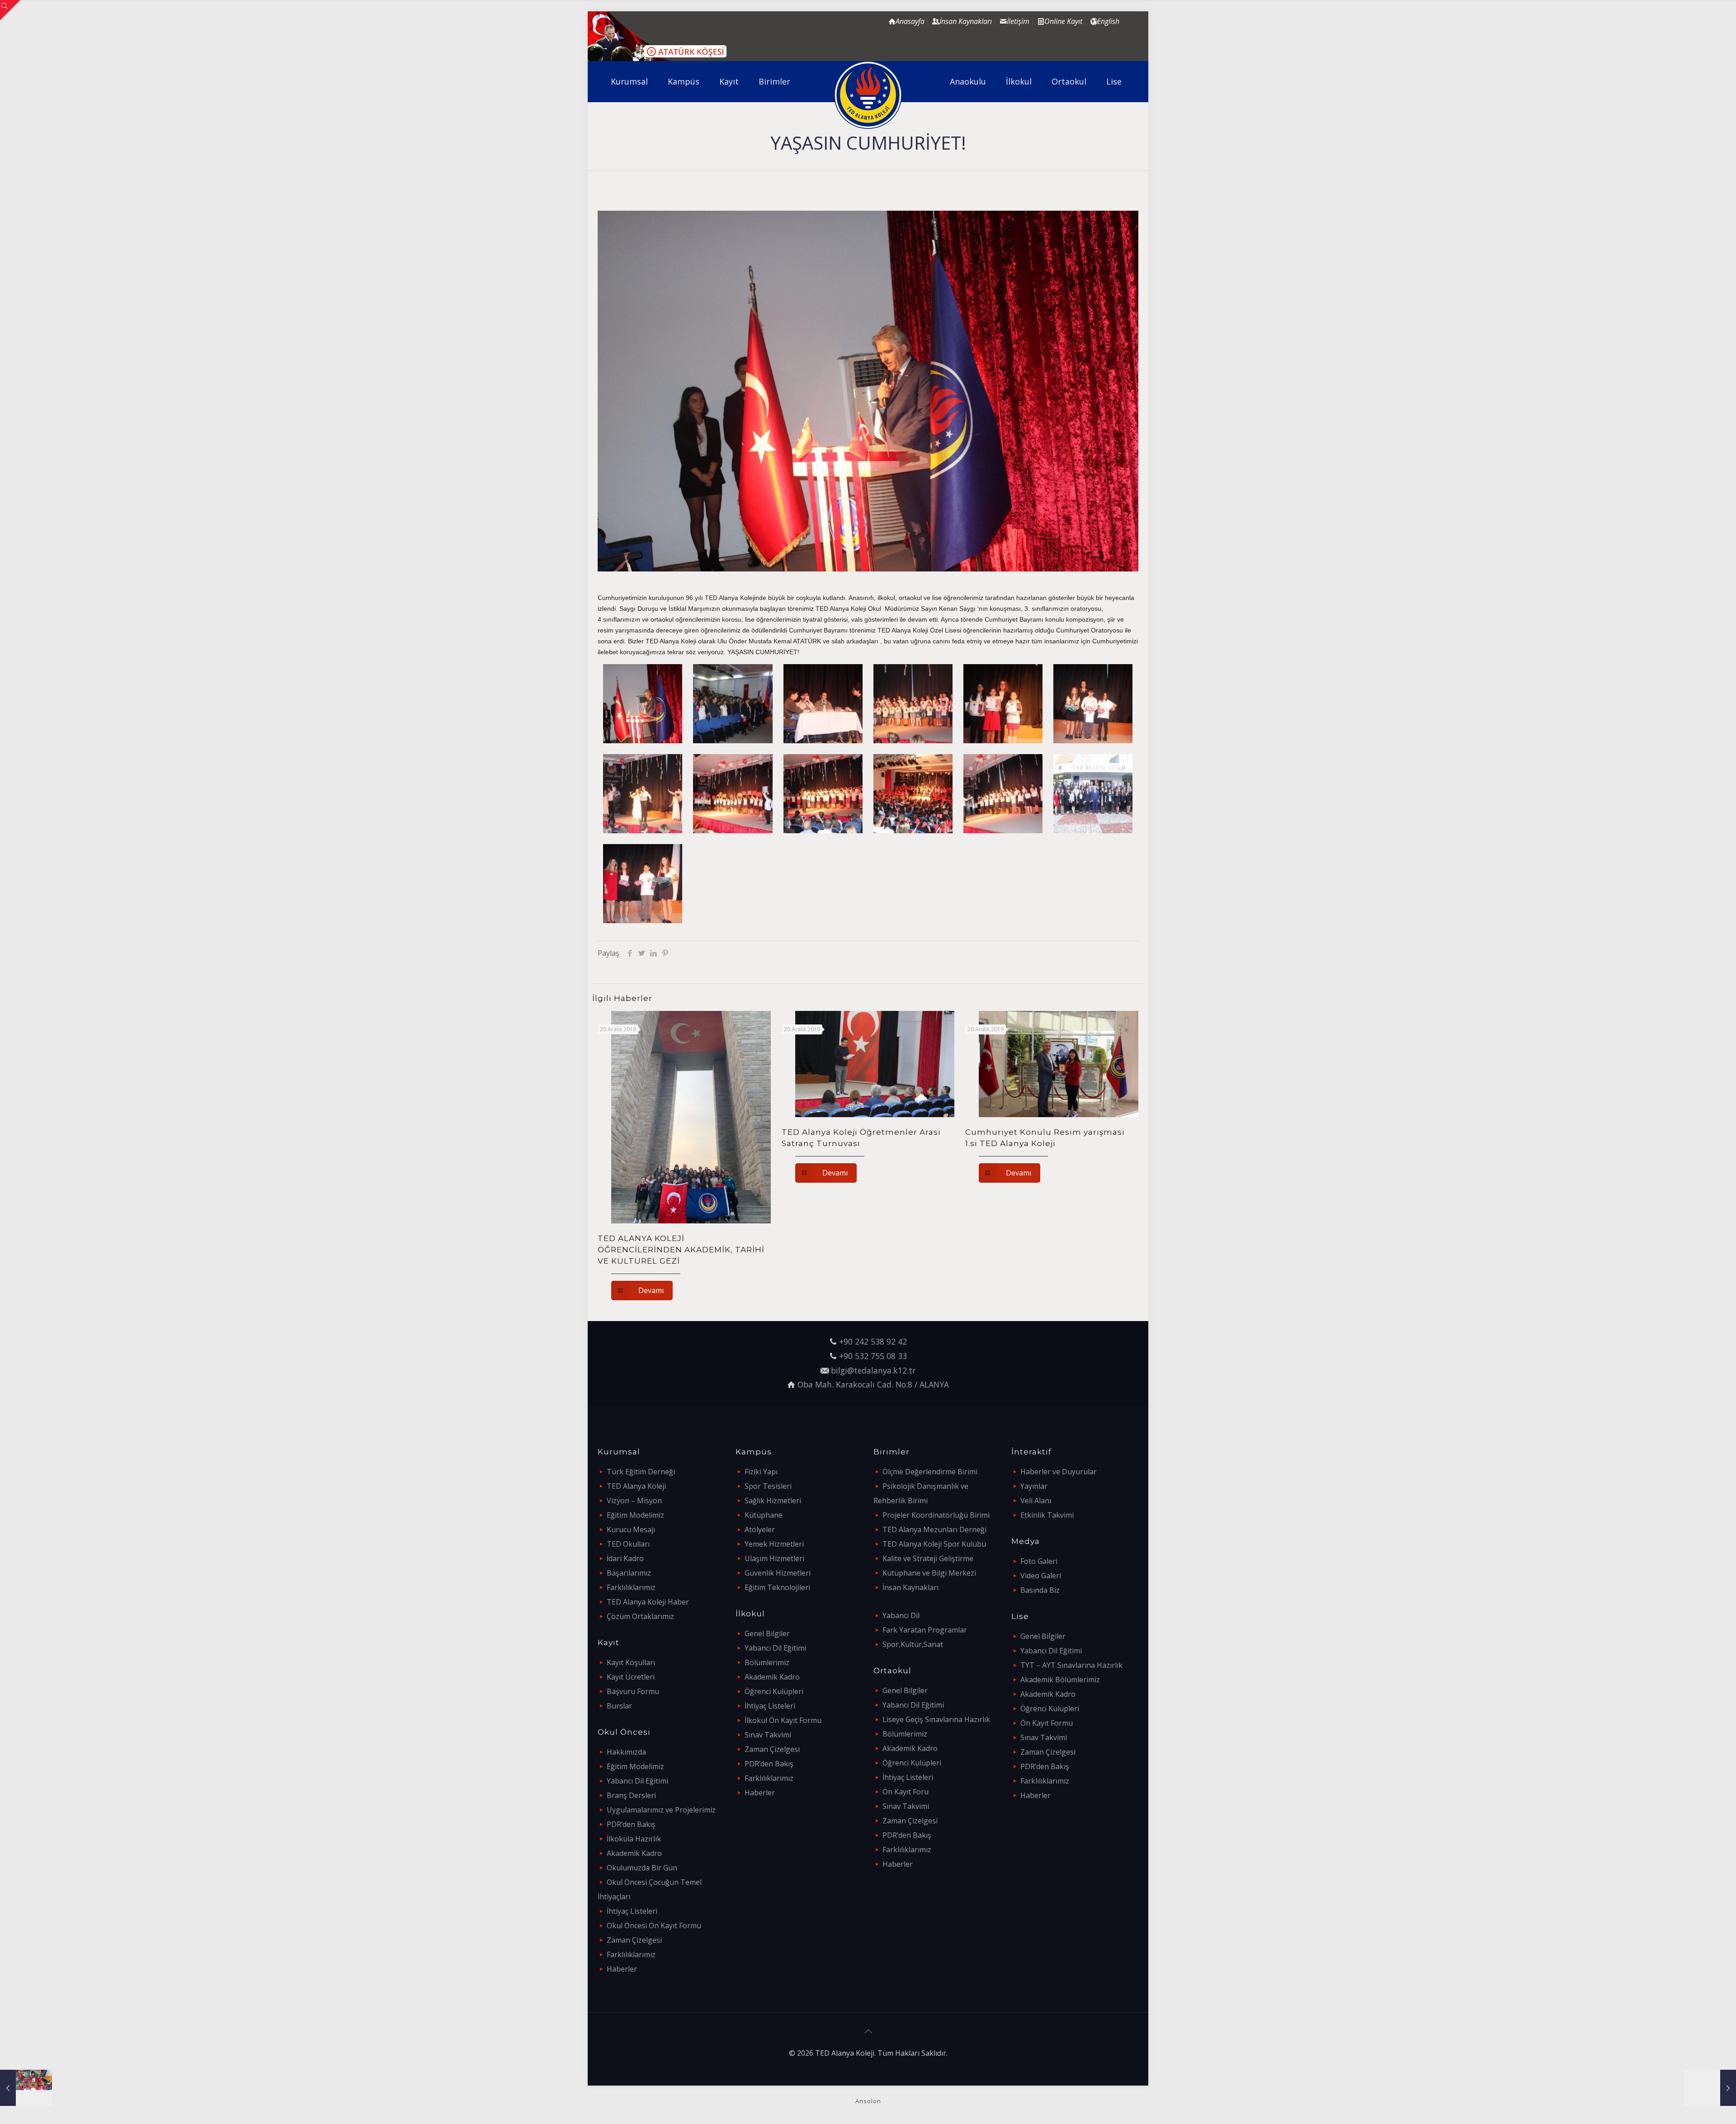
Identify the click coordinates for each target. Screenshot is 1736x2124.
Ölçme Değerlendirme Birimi (930, 1472)
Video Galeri (1041, 1576)
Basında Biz (1040, 1590)
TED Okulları (628, 1544)
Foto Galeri (1039, 1561)
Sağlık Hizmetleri (773, 1501)
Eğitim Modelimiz (635, 1515)
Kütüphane (764, 1515)
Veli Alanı (1036, 1501)
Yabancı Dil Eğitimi (637, 1781)
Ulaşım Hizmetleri (774, 1558)
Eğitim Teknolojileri (777, 1587)
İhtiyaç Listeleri (632, 1911)
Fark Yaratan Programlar (925, 1630)
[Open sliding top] (10, 10)
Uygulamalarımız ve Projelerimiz (661, 1810)
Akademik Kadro (634, 1853)
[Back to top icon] (868, 2031)
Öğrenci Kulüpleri (774, 1691)
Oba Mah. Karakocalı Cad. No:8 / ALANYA (873, 1384)
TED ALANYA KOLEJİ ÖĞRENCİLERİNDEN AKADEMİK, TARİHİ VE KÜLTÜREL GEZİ (681, 1250)
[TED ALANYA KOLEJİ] (868, 95)
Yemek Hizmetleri (774, 1544)
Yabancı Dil (901, 1615)
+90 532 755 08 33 (873, 1356)
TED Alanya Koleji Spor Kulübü (934, 1544)
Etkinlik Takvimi (1047, 1515)
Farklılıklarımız (631, 1587)
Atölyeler (760, 1529)
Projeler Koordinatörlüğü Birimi (936, 1515)
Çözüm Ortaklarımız (640, 1616)
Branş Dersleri (631, 1795)
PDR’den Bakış (631, 1824)
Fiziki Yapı (761, 1472)
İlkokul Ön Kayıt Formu (783, 1720)
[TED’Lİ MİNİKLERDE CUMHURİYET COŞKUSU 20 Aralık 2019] (26, 2088)
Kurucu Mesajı (631, 1529)
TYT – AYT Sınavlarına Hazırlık (1071, 1665)
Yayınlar (1034, 1486)
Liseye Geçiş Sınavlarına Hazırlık (936, 1719)
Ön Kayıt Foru (906, 1792)
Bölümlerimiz (767, 1662)
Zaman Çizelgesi (634, 1940)
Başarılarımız (629, 1573)
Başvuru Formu (633, 1691)
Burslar (619, 1706)
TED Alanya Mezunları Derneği (934, 1529)
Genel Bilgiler (767, 1633)
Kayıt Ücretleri (631, 1677)
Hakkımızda (626, 1752)
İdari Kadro (625, 1558)
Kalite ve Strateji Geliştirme (928, 1558)
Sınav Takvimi (768, 1735)
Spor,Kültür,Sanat (913, 1644)
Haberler (622, 1969)
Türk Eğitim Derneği (641, 1472)
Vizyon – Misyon (634, 1501)
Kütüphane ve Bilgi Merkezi (929, 1573)
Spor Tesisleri (768, 1486)
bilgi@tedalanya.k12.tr (873, 1370)
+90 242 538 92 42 (873, 1341)
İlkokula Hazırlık (634, 1839)
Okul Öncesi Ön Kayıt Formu (654, 1926)
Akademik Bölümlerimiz (1060, 1680)
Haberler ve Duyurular (1059, 1472)
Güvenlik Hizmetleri (778, 1573)
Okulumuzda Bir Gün (642, 1868)
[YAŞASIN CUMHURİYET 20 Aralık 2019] (1710, 2088)
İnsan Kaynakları (910, 1587)
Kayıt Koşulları (631, 1662)
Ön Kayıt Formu (1047, 1723)
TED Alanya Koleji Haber (648, 1602)
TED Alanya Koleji (636, 1486)
